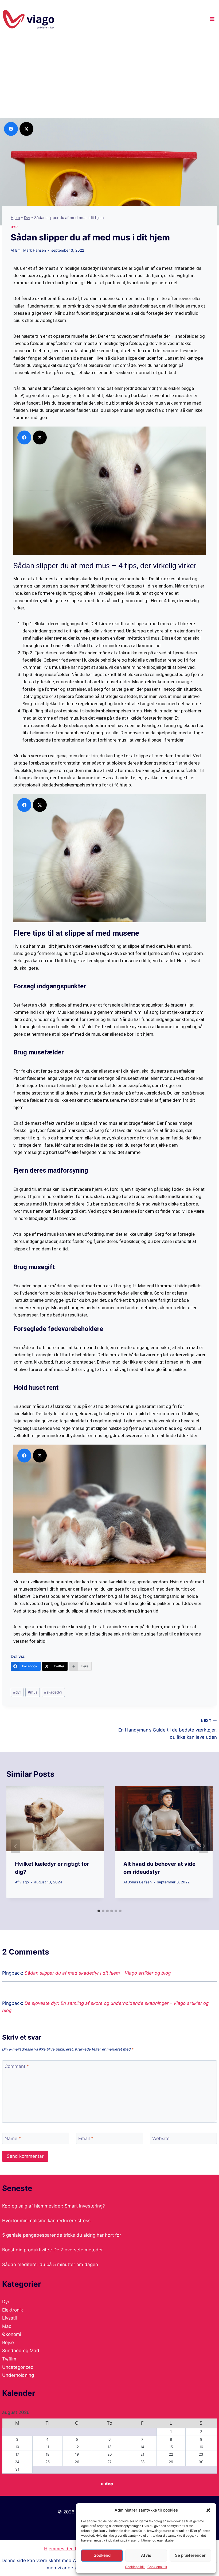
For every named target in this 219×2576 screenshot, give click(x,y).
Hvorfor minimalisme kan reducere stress (46, 2221)
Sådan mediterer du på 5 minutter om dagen (50, 2264)
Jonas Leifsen (140, 1882)
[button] (208, 2510)
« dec (107, 2484)
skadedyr (53, 1692)
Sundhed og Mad (21, 2351)
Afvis (146, 2555)
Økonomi (12, 2334)
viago (24, 1882)
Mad (7, 2326)
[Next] (204, 1846)
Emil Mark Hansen (31, 250)
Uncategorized (18, 2367)
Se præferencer (190, 2555)
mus (33, 1692)
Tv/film (9, 2359)
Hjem (15, 218)
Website (161, 2139)
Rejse (8, 2343)
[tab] (99, 1911)
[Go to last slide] (15, 1846)
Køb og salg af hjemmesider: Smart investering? (54, 2206)
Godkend (102, 2555)
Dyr (27, 218)
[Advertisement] (109, 78)
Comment (17, 2066)
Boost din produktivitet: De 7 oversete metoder (52, 2250)
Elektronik (13, 2310)
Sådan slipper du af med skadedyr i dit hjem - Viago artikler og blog (98, 1973)
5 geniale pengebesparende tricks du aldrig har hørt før (62, 2235)
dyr (17, 1692)
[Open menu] (212, 19)
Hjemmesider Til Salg (67, 2549)
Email (86, 2139)
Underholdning (18, 2375)
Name (13, 2139)
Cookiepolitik (135, 2567)
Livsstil (9, 2318)
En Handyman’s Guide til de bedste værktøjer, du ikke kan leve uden (168, 1729)
